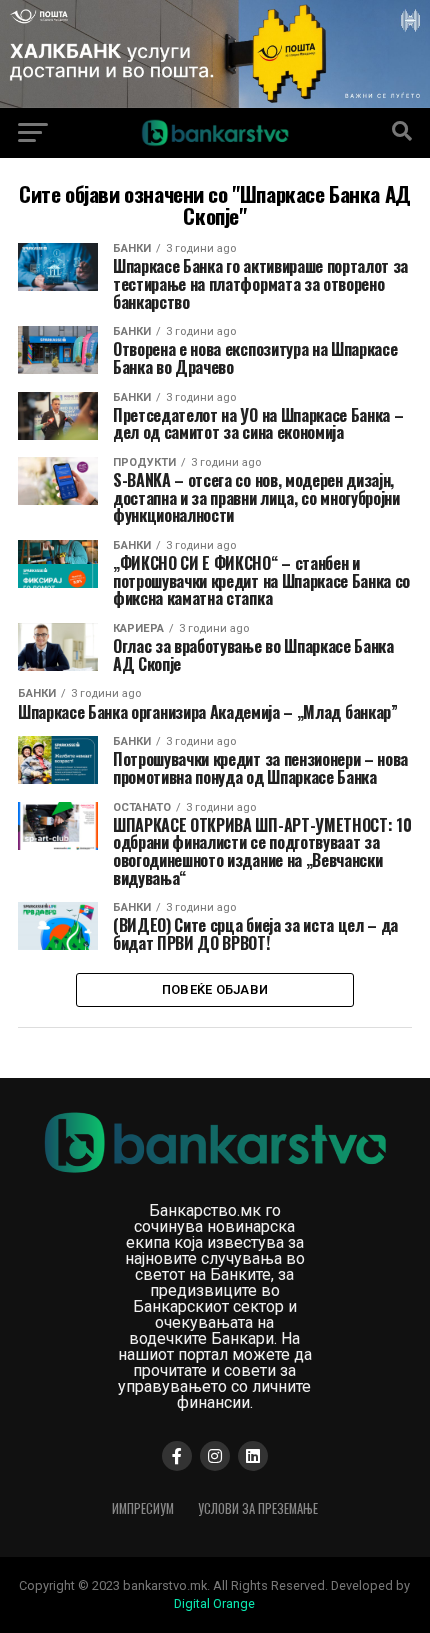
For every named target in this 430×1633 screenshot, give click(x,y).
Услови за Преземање (258, 1508)
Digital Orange (214, 1603)
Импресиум (143, 1508)
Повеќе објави (215, 989)
